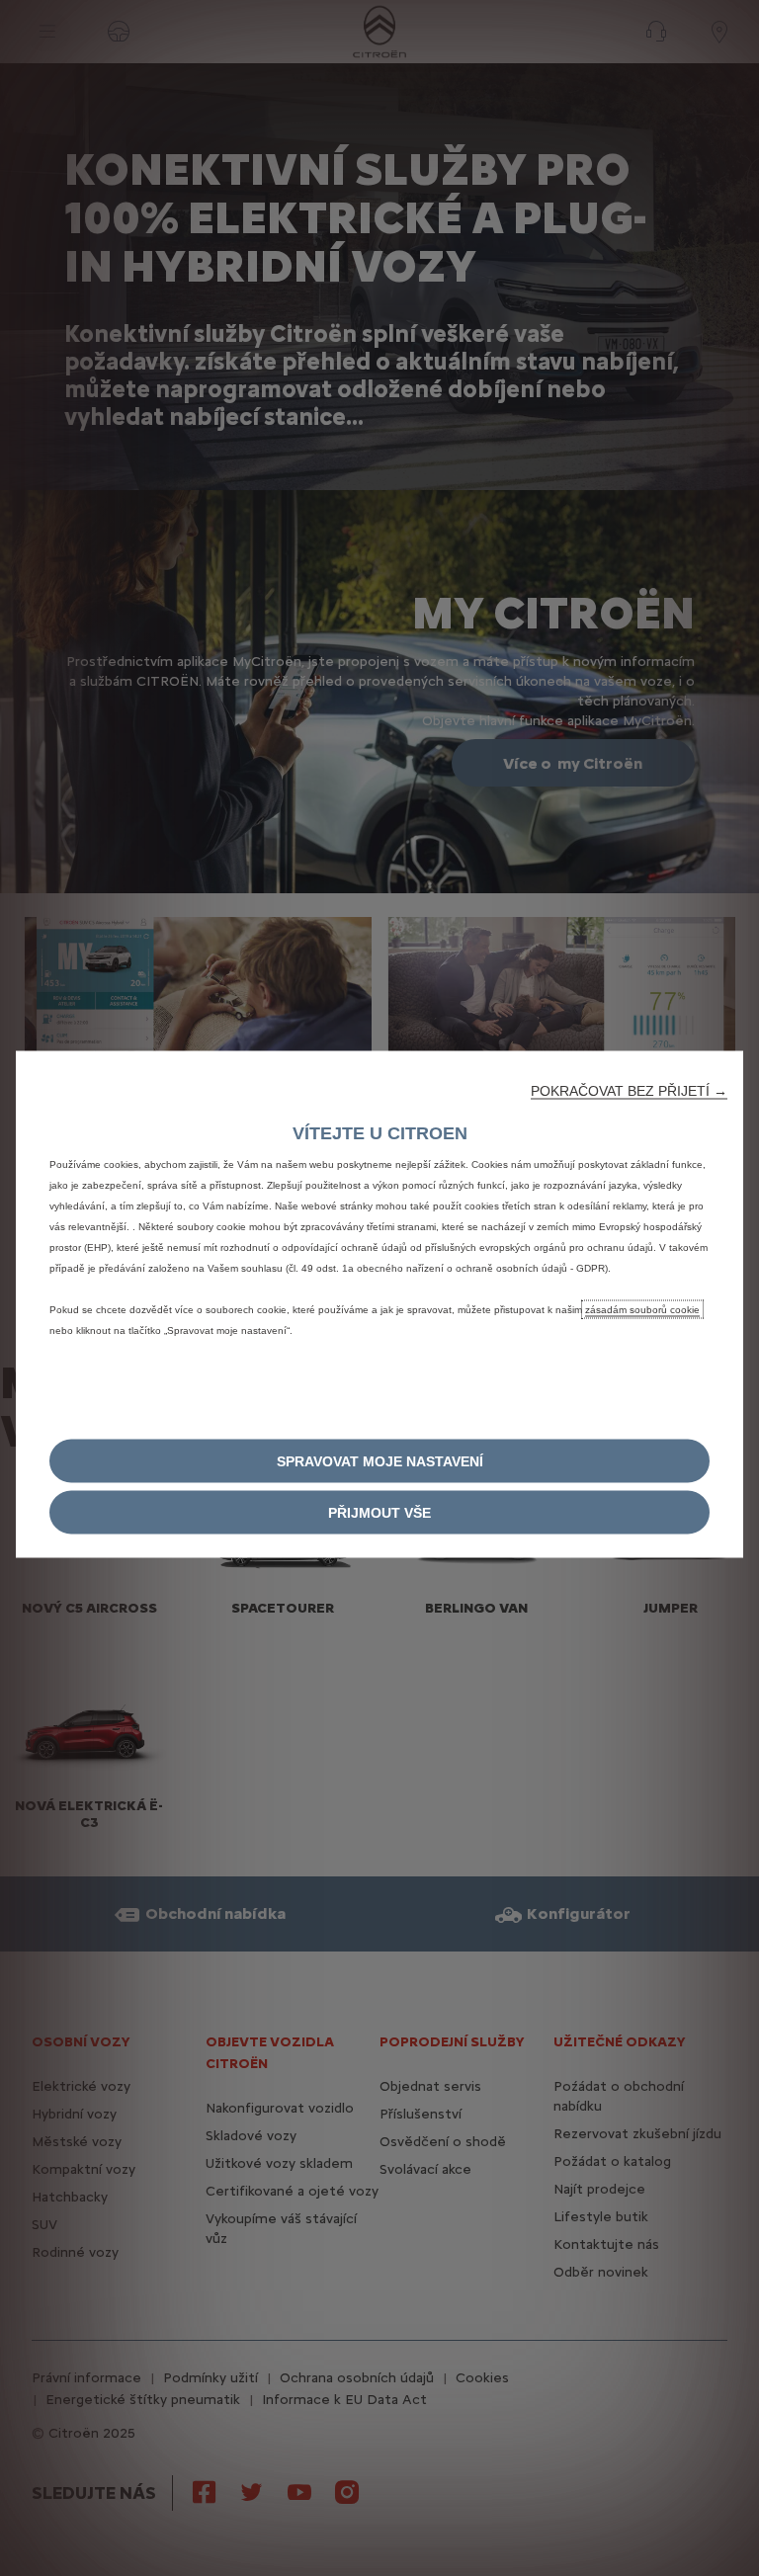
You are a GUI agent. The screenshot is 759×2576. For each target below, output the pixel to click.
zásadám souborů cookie (642, 1309)
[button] (629, 1090)
